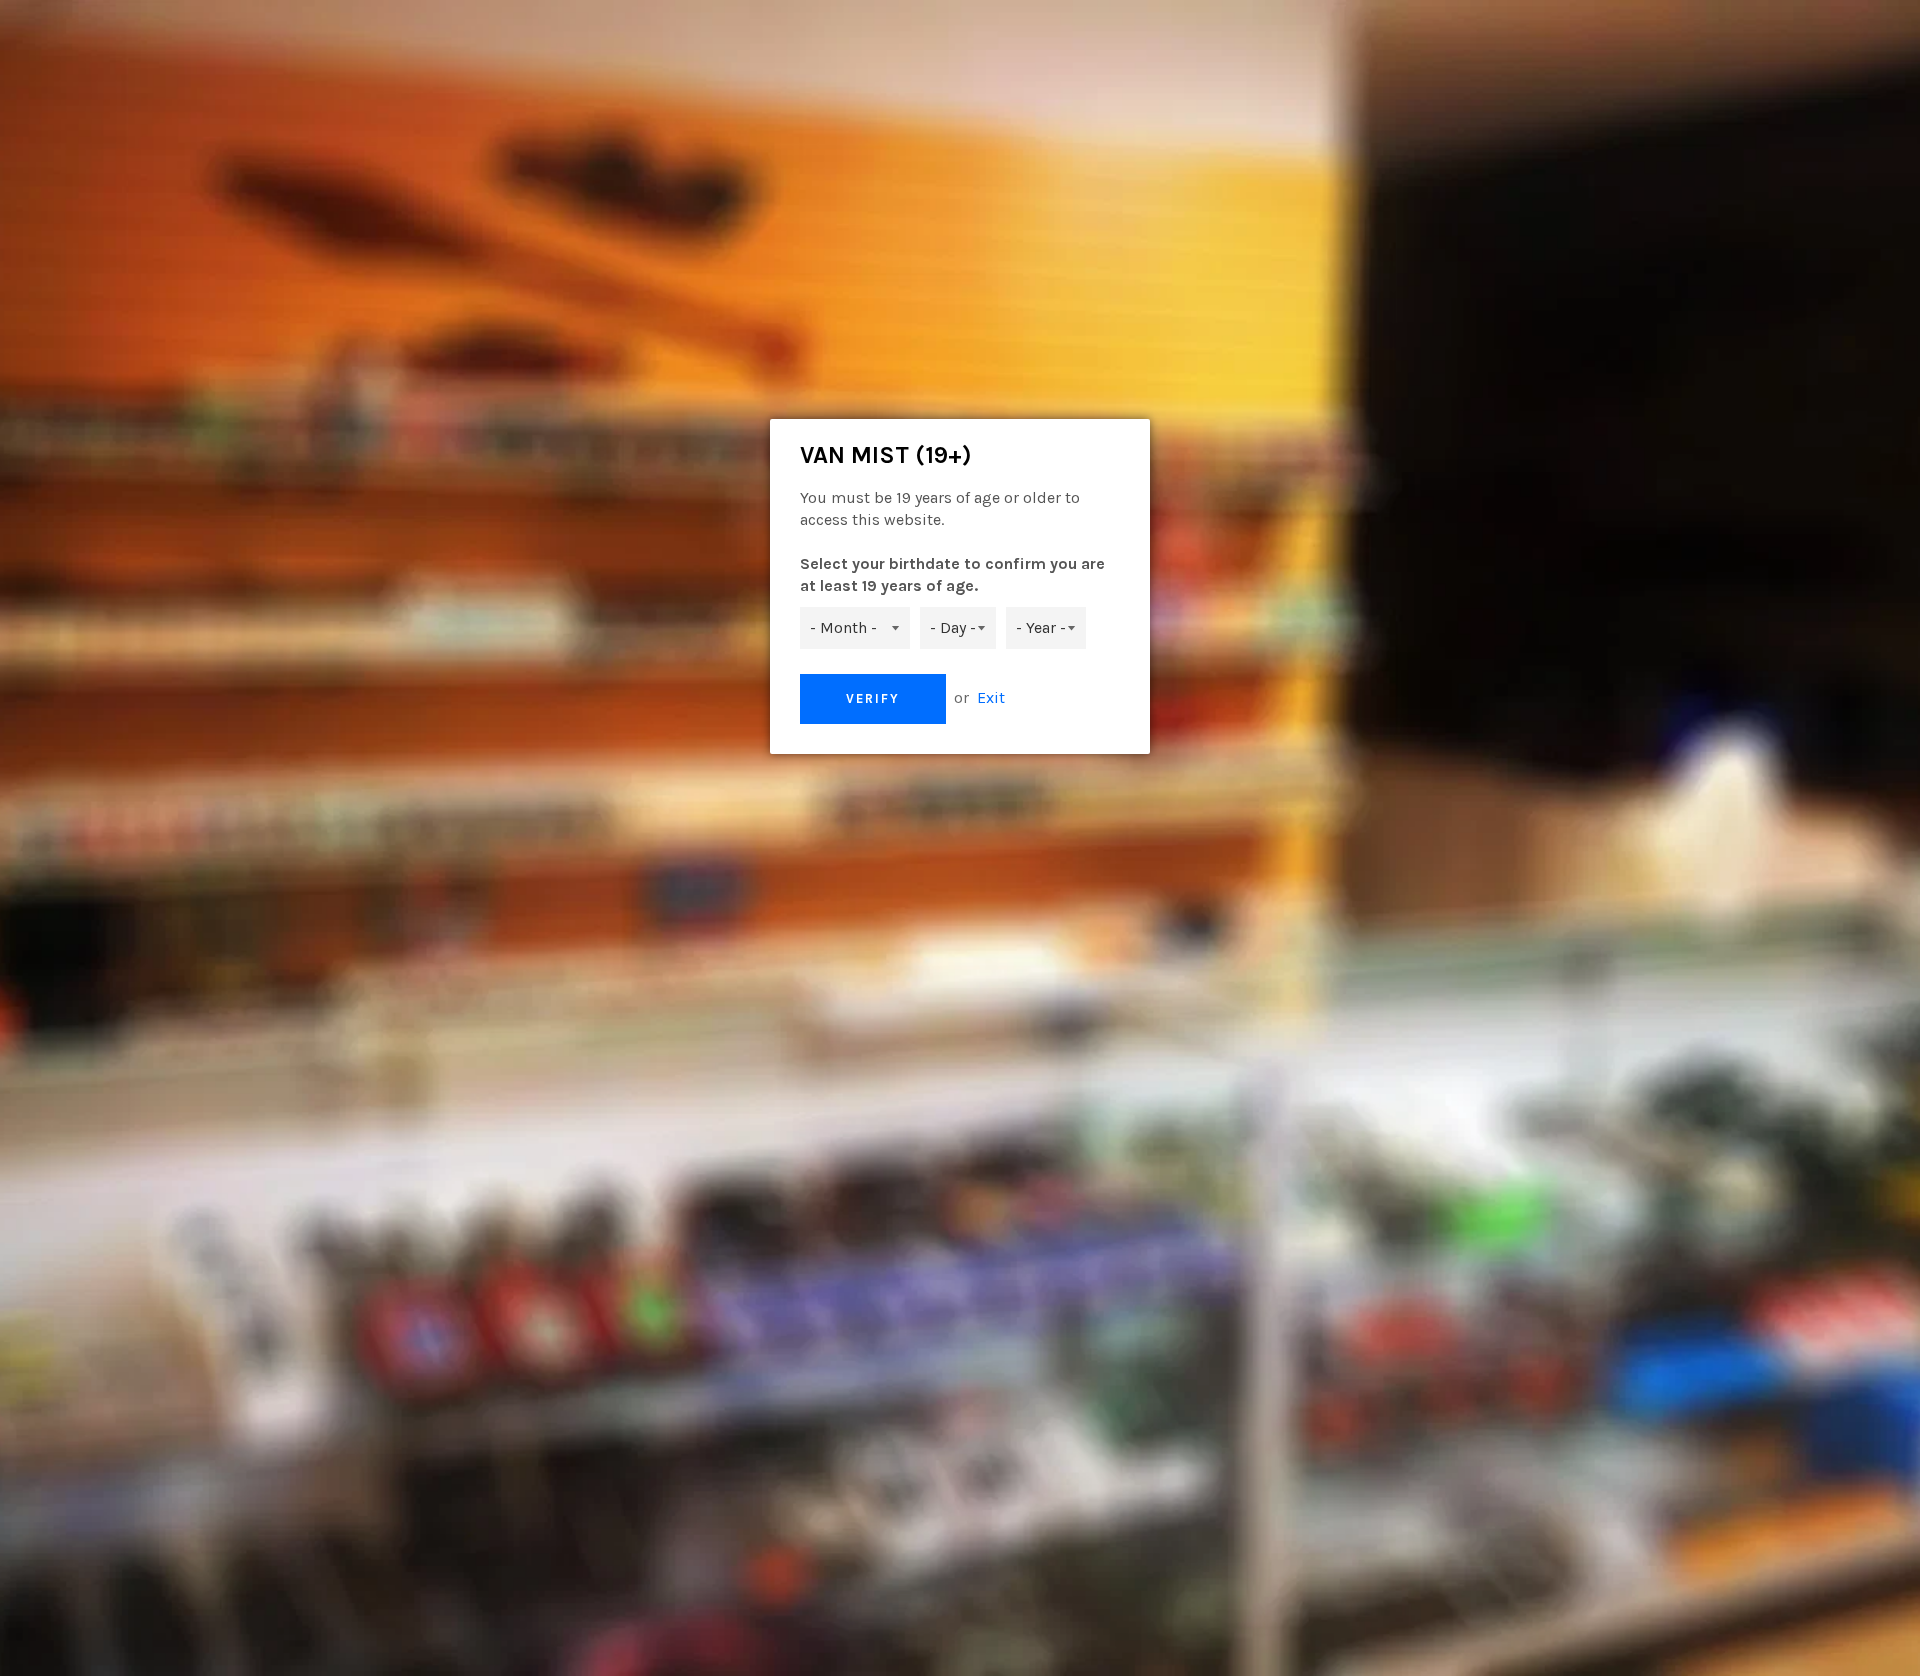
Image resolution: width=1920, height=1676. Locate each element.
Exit (991, 697)
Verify (873, 698)
